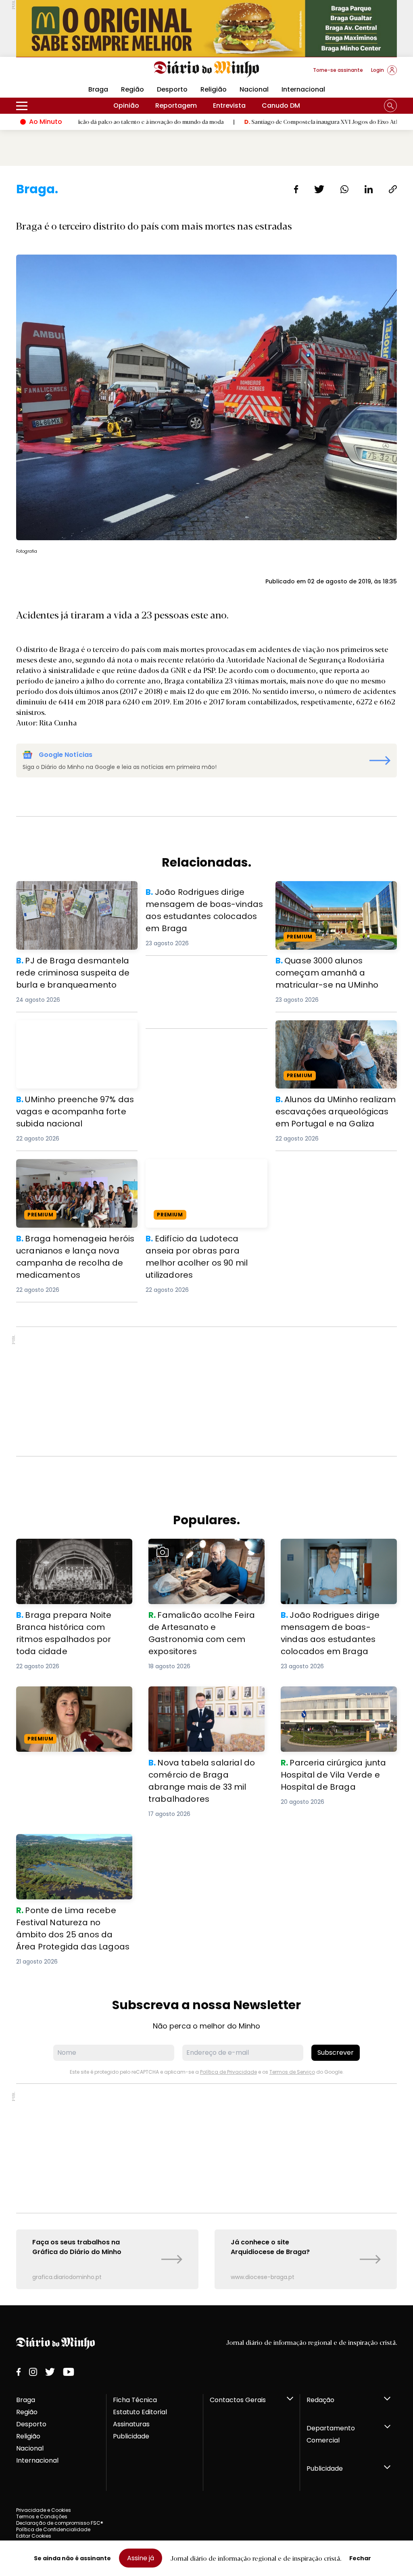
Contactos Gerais (238, 2400)
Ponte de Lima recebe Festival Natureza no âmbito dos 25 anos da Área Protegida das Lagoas (70, 1848)
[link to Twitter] (50, 2372)
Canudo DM (281, 106)
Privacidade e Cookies (44, 2510)
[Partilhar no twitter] (319, 189)
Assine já (141, 2558)
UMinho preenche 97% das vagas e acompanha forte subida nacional (73, 1030)
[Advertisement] (206, 1391)
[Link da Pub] (206, 28)
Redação (320, 2400)
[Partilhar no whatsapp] (344, 189)
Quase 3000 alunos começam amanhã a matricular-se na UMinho (334, 891)
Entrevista (229, 106)
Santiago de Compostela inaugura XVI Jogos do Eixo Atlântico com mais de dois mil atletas (284, 121)
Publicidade (131, 2436)
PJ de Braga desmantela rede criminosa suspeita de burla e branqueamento (65, 895)
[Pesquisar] (390, 106)
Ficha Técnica (135, 2400)
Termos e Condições (42, 2516)
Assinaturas (131, 2424)
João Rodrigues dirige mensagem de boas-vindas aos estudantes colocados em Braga (206, 900)
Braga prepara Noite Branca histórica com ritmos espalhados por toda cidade (71, 1553)
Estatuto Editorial (140, 2412)
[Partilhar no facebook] (296, 189)
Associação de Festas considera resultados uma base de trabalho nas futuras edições (71, 1701)
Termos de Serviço (292, 2072)
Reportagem (176, 106)
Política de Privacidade (228, 2072)
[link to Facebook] (19, 2372)
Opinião (126, 106)
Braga (26, 2400)
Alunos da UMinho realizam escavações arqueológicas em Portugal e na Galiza (326, 1035)
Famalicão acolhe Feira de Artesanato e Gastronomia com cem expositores (201, 1553)
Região (132, 89)
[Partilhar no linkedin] (369, 189)
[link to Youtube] (69, 2372)
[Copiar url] (393, 189)
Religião (214, 89)
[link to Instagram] (33, 2372)
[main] (206, 1235)
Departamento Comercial (331, 2434)
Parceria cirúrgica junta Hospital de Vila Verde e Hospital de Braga (338, 1696)
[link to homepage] (207, 69)
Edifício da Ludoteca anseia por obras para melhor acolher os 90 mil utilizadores (205, 1173)
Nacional (254, 89)
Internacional (303, 89)
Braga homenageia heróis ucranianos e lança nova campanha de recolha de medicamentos (76, 1173)
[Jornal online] (58, 73)
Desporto (172, 89)
